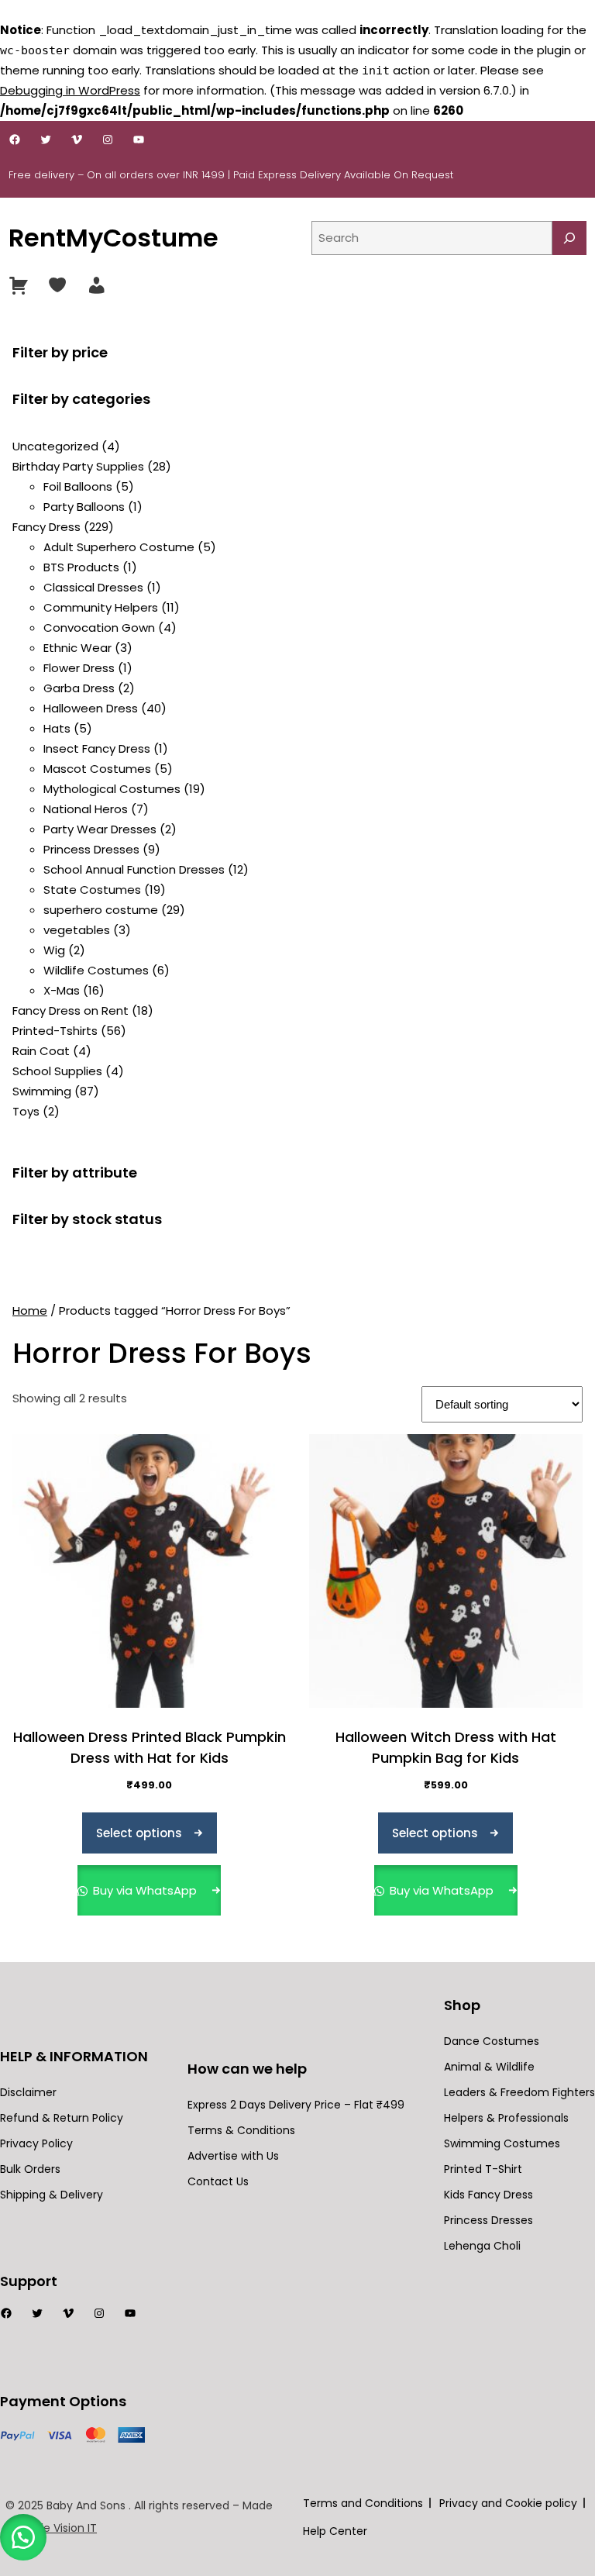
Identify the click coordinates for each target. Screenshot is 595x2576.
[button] (23, 2537)
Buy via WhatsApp (145, 1890)
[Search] (569, 238)
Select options (139, 1833)
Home (30, 1310)
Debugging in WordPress (70, 90)
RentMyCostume (113, 238)
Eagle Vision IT (59, 2528)
